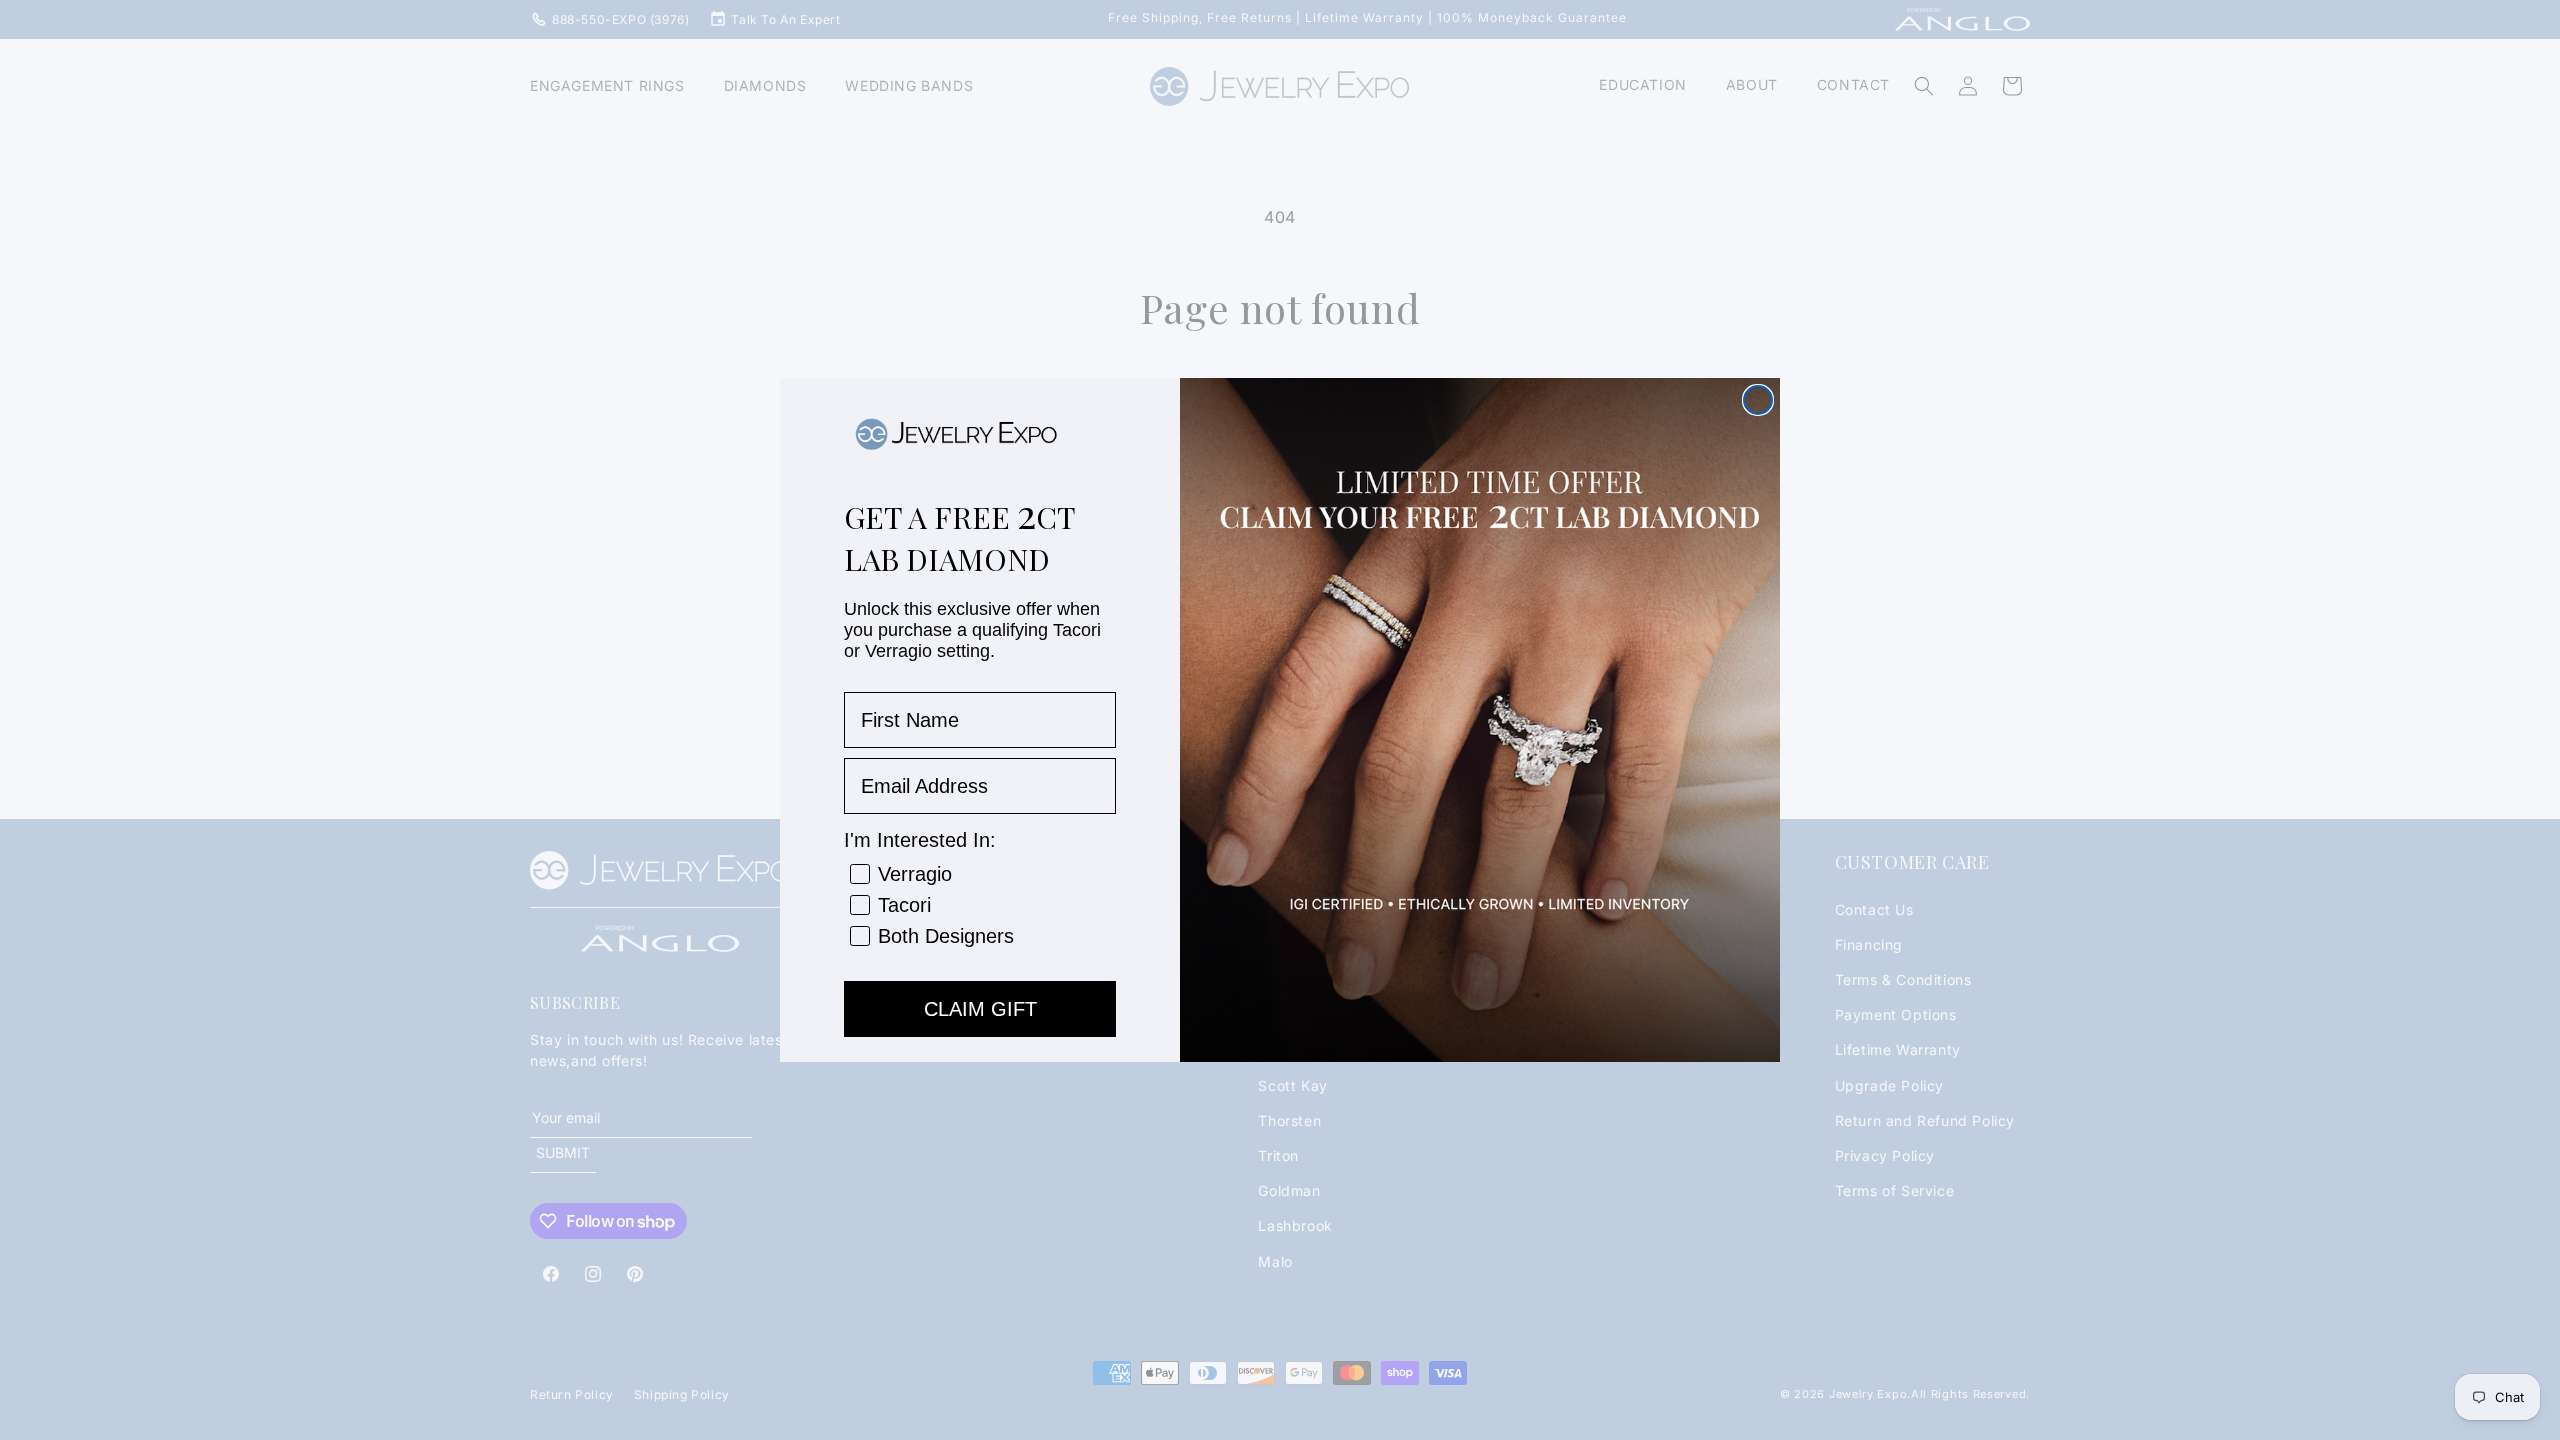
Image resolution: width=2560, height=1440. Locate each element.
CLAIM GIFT (980, 1009)
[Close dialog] (1758, 400)
